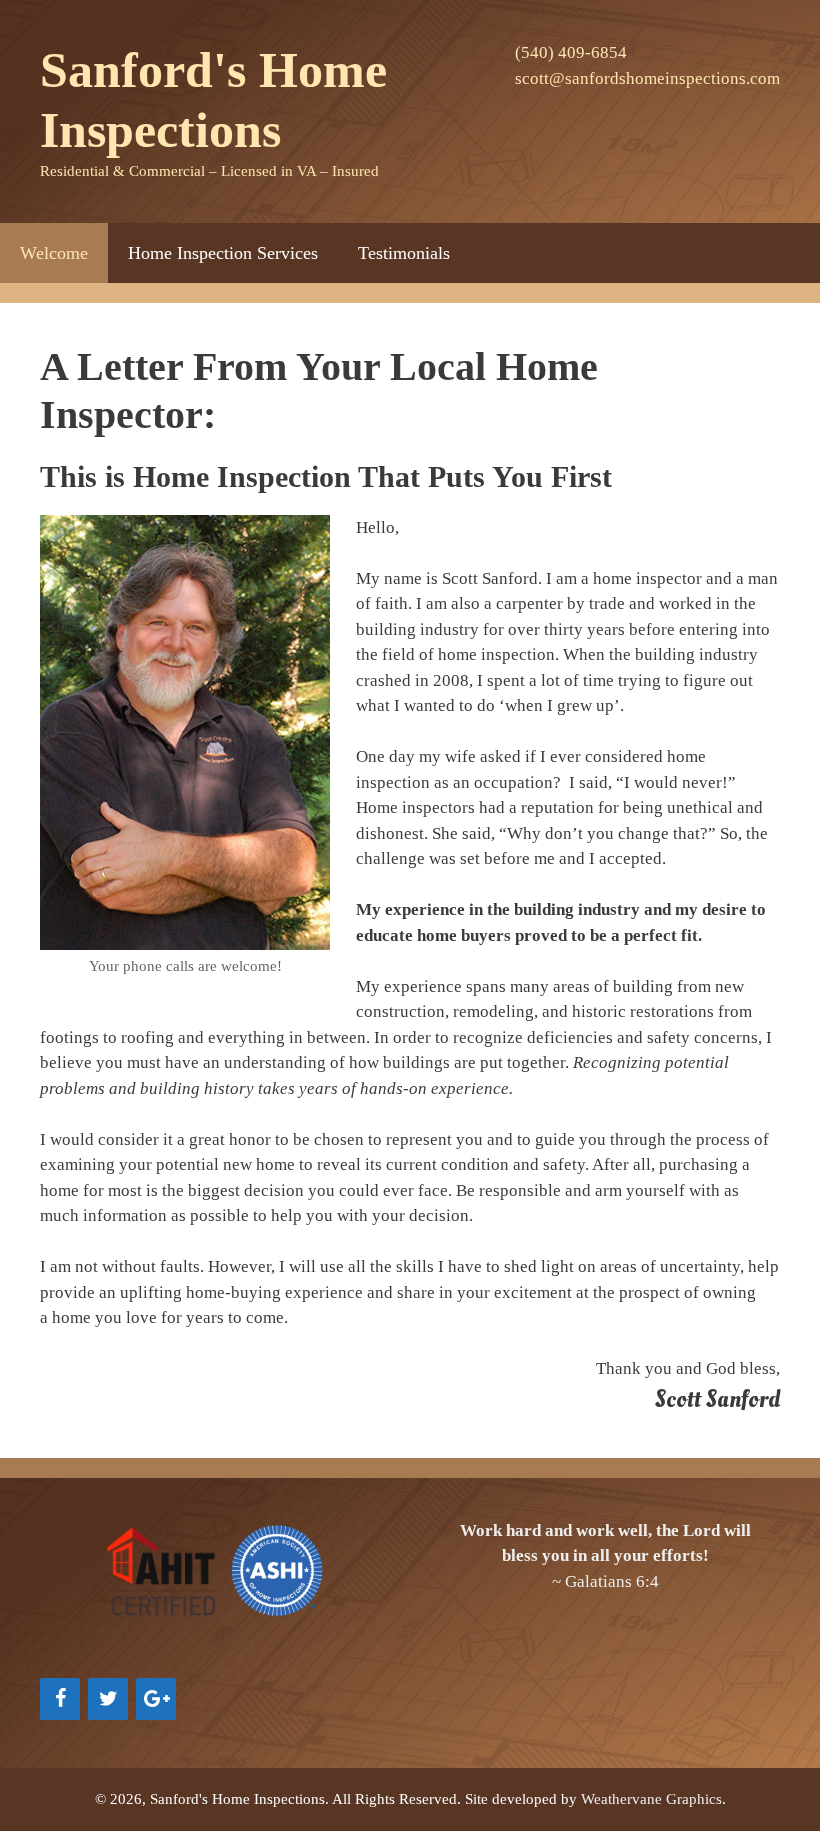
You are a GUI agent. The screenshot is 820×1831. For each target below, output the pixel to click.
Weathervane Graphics (651, 1799)
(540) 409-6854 (571, 52)
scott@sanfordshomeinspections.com (647, 78)
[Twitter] (108, 1699)
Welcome (54, 253)
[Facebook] (60, 1699)
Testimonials (404, 253)
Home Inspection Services (223, 253)
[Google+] (156, 1699)
